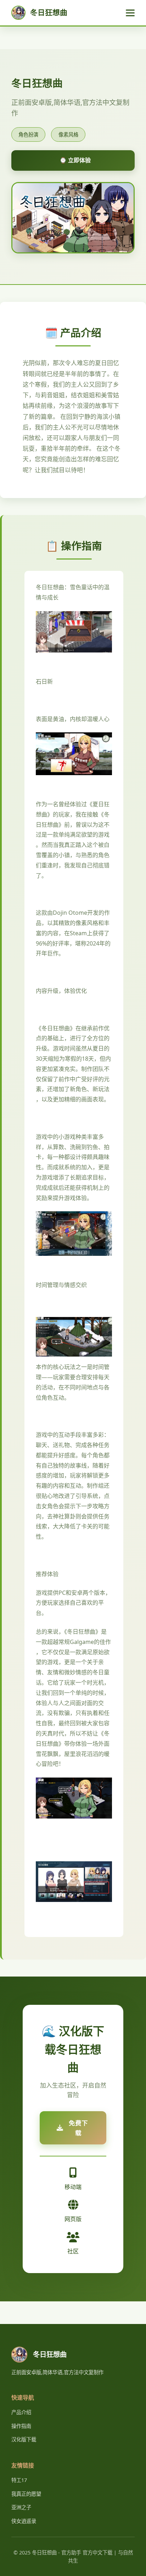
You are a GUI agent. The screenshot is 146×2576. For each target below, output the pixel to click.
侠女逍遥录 (24, 2521)
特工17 (19, 2480)
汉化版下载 (24, 2439)
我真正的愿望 (26, 2494)
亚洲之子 (21, 2507)
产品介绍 (21, 2412)
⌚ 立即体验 (75, 160)
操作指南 (21, 2426)
